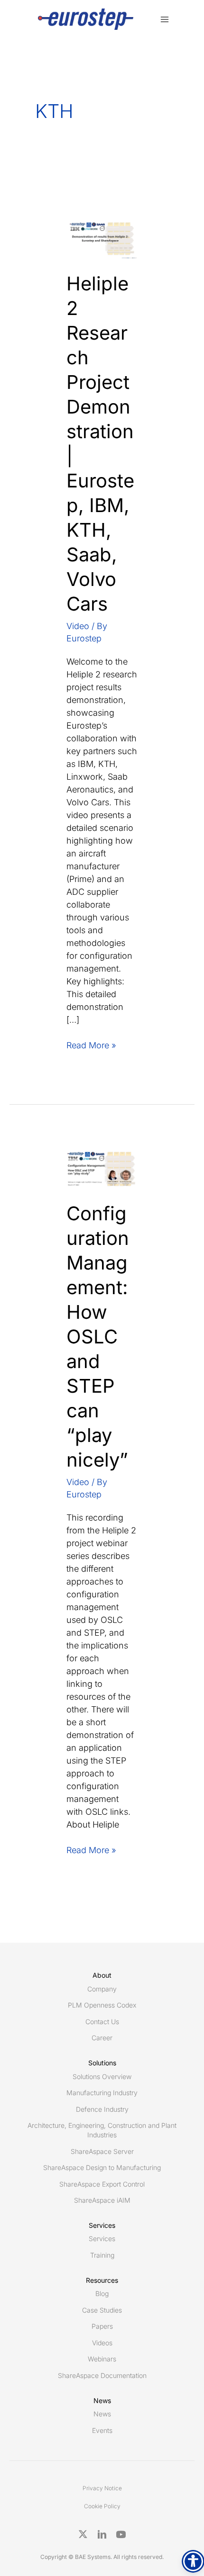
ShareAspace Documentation (102, 2375)
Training (102, 2255)
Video (78, 626)
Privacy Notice (102, 2488)
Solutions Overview (102, 2076)
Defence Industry (102, 2109)
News (102, 2414)
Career (102, 2038)
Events (102, 2430)
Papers (102, 2326)
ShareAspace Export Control (102, 2184)
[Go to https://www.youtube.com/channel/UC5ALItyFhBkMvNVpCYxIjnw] (121, 2534)
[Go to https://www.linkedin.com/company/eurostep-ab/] (102, 2534)
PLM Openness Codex (102, 2005)
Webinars (102, 2359)
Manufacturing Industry (102, 2093)
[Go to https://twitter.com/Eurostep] (83, 2534)
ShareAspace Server (102, 2151)
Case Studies (102, 2310)
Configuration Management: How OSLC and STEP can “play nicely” (98, 1337)
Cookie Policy (102, 2506)
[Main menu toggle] (164, 19)
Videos (102, 2343)
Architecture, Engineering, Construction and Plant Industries (102, 2130)
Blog (102, 2293)
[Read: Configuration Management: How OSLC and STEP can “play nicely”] (102, 1168)
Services (102, 2238)
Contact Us (102, 2022)
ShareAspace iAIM (102, 2200)
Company (102, 1989)
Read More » (91, 1046)
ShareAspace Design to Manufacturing (102, 2167)
